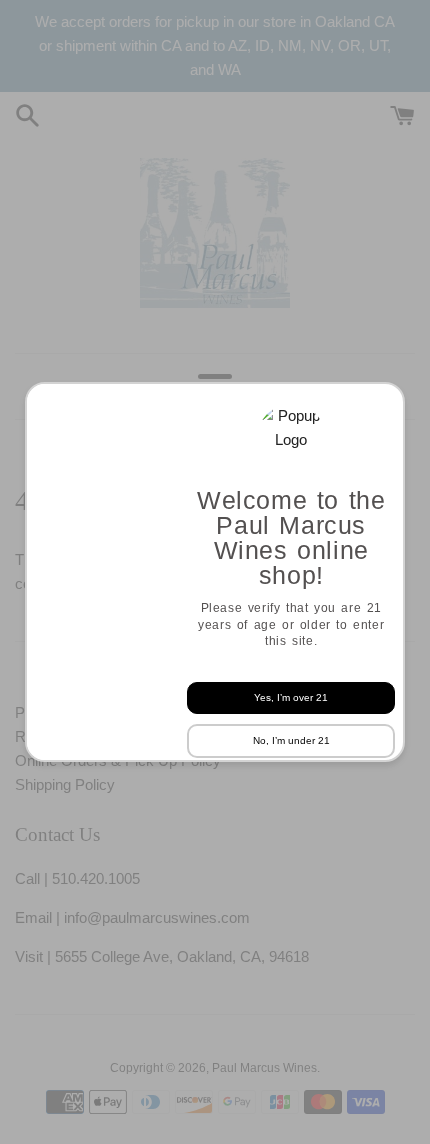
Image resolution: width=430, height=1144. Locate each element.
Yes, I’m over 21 (291, 697)
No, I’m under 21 (291, 740)
